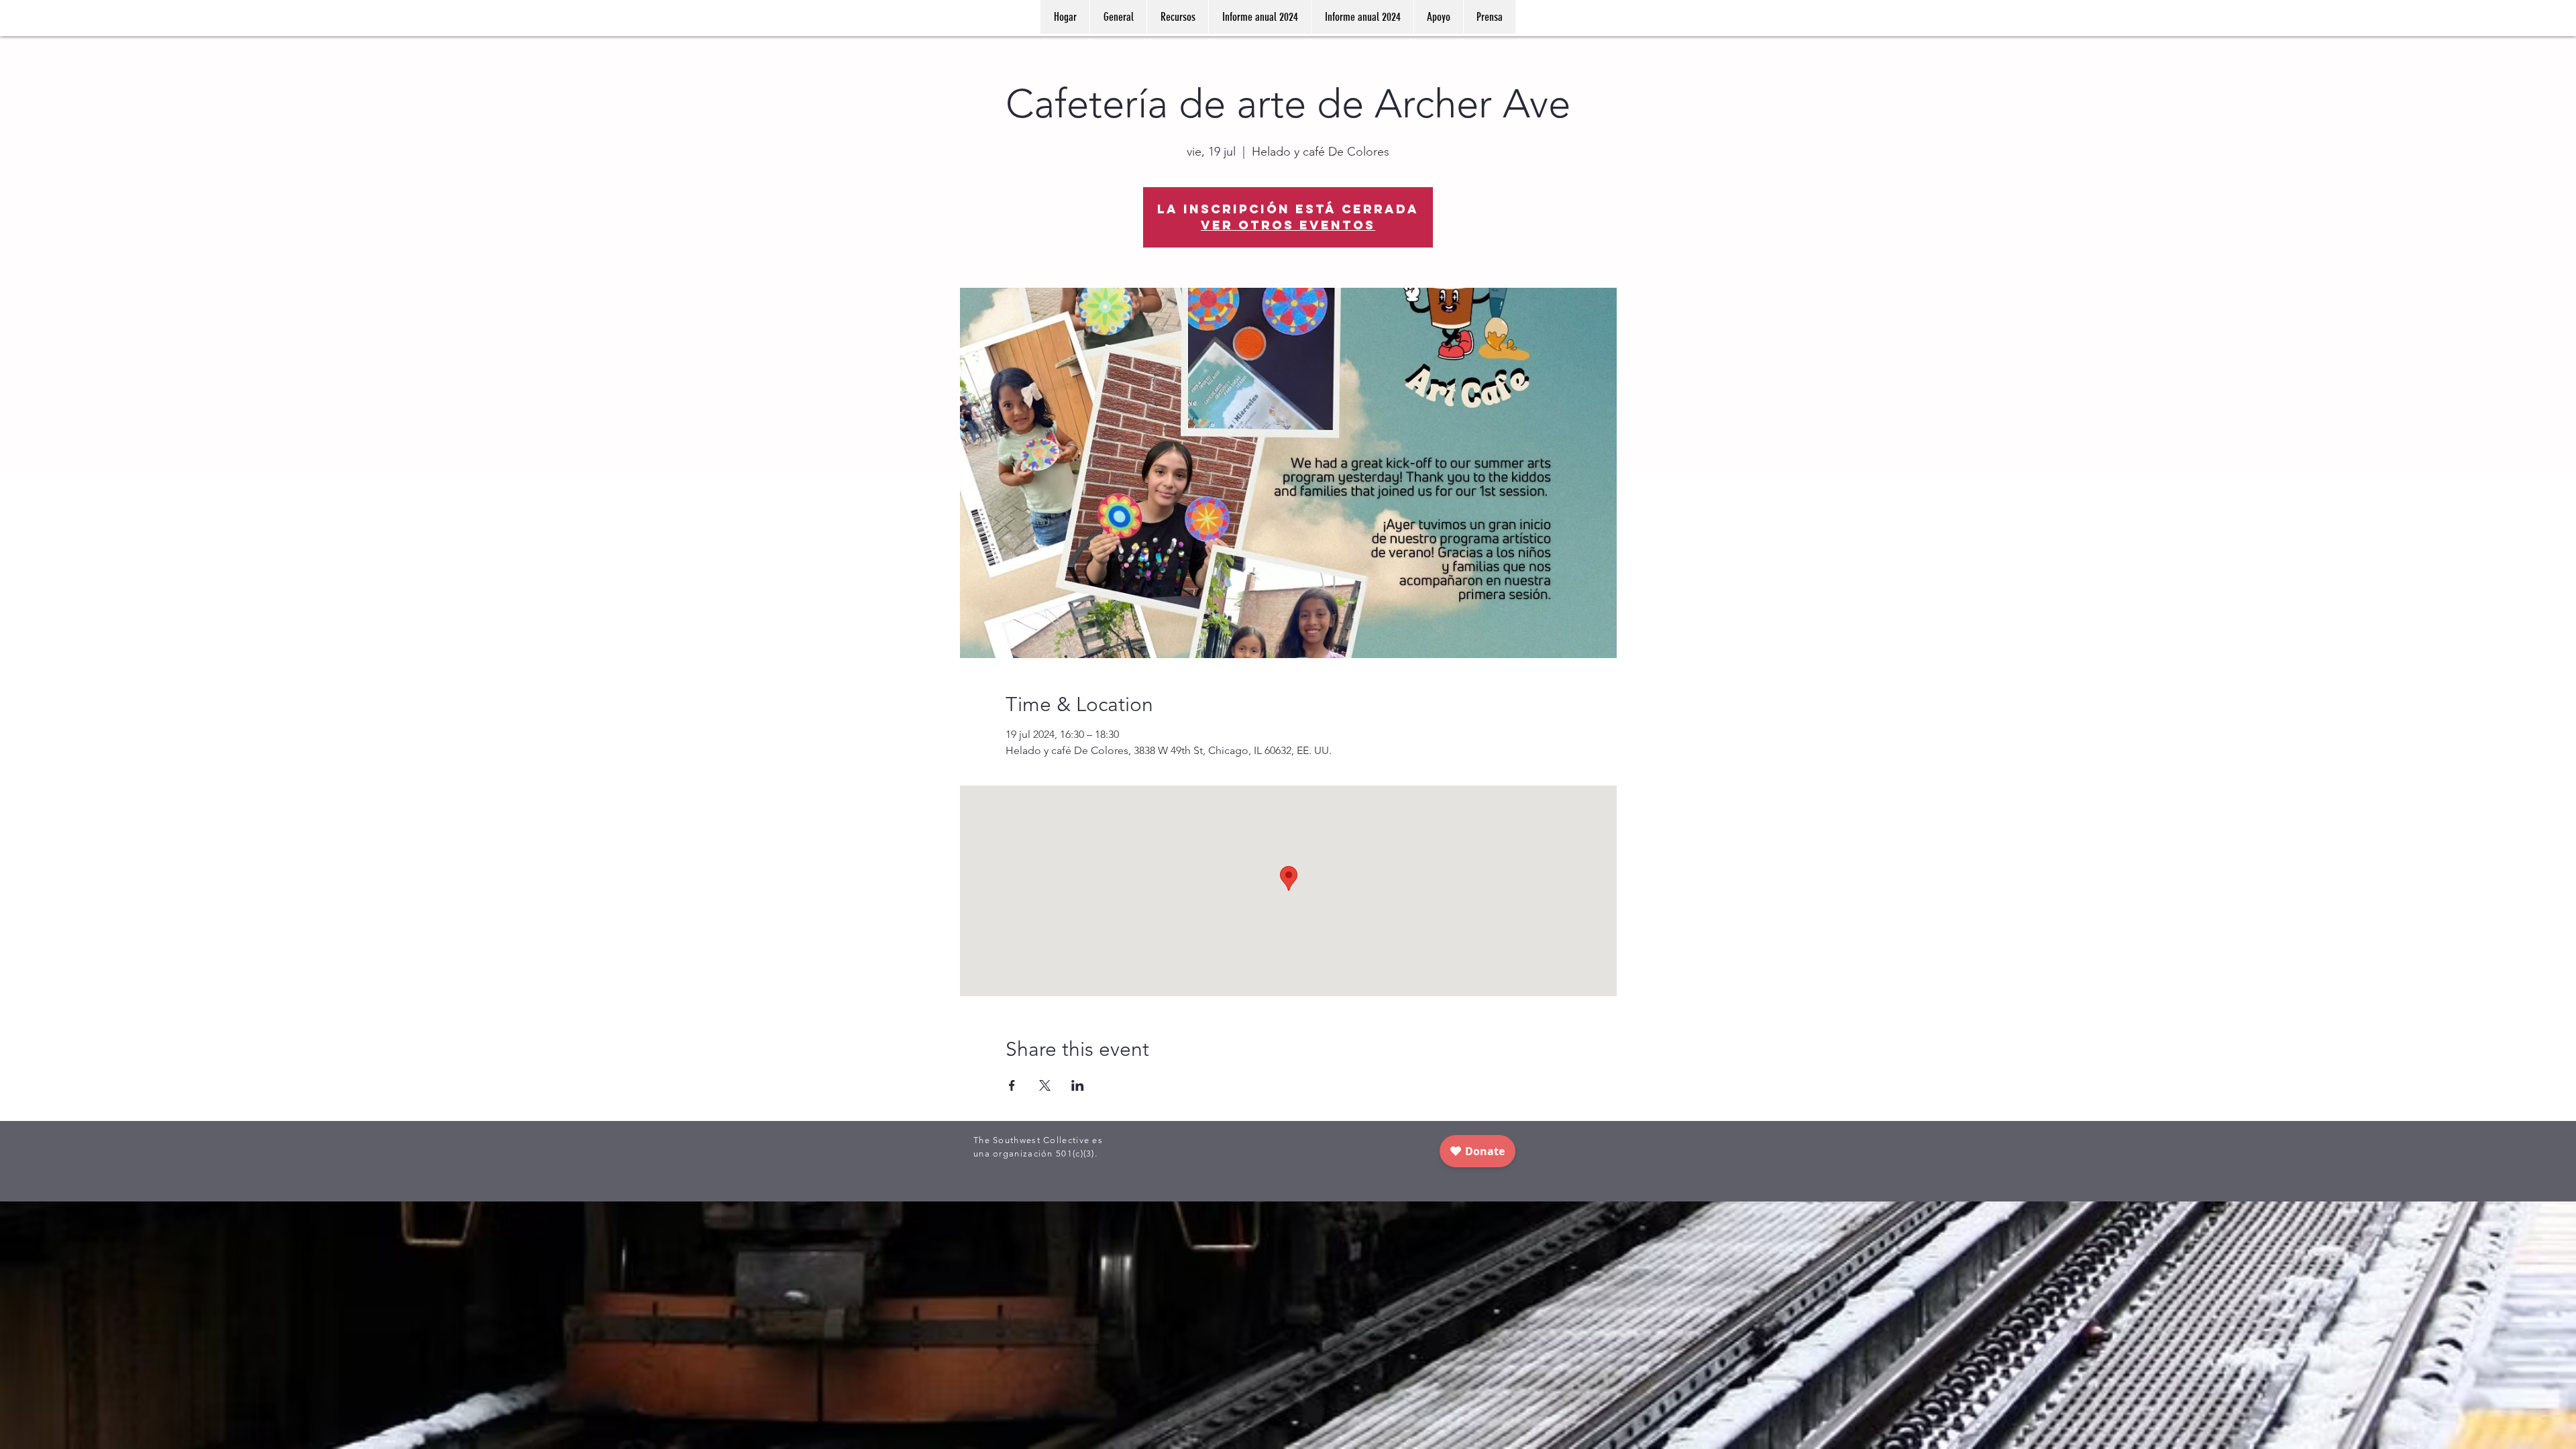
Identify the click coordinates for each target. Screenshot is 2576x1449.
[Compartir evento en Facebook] (1012, 1085)
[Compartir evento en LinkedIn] (1078, 1085)
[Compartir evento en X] (1045, 1085)
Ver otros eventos (1288, 225)
